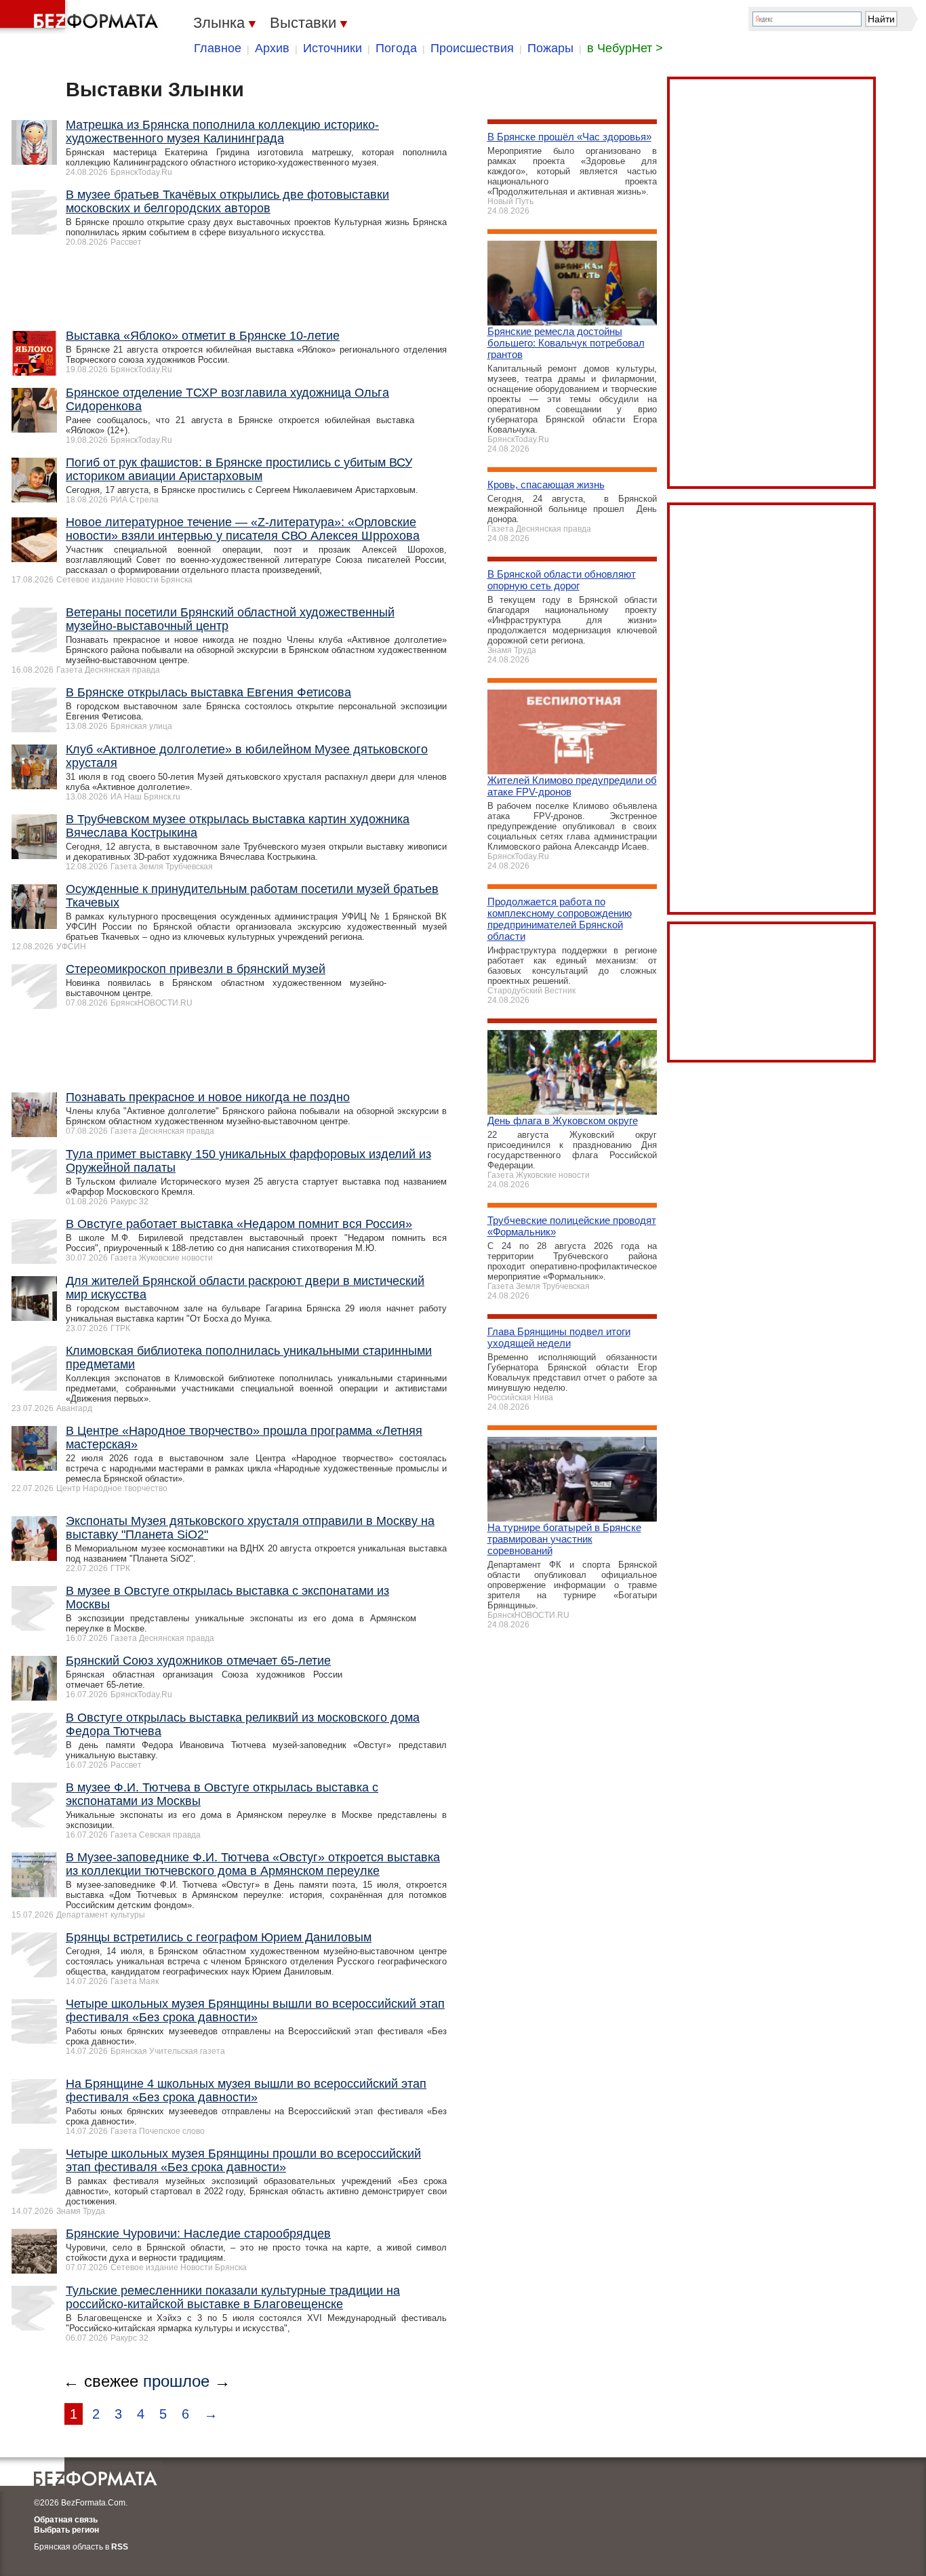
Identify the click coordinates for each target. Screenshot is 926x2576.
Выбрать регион (66, 2530)
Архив (272, 48)
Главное (218, 48)
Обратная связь (66, 2520)
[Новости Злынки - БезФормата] (81, 17)
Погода (396, 48)
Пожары (550, 48)
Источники (333, 48)
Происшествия (472, 48)
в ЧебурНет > (625, 48)
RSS (120, 2547)
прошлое (176, 2381)
